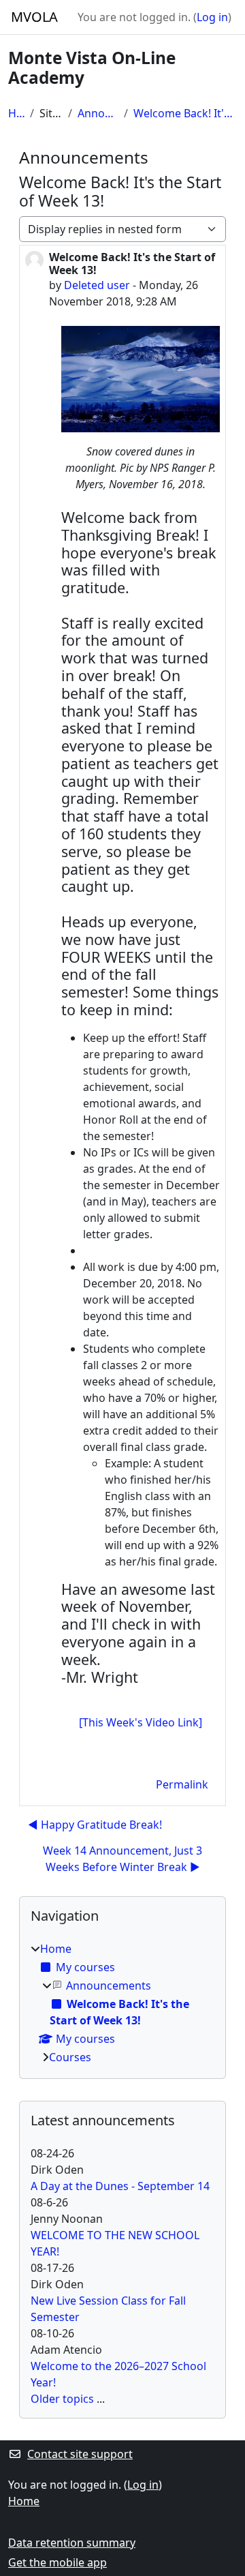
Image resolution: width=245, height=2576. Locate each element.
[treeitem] (122, 2003)
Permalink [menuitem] (182, 1784)
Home (16, 113)
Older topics (62, 2399)
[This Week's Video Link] (141, 1722)
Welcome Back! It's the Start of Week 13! (185, 113)
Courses (70, 2057)
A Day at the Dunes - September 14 (120, 2186)
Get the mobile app (58, 2562)
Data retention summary (72, 2543)
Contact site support (80, 2454)
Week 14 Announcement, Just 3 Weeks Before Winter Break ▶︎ (122, 1859)
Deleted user (97, 285)
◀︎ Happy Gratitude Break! (95, 1825)
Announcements (98, 113)
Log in (212, 17)
